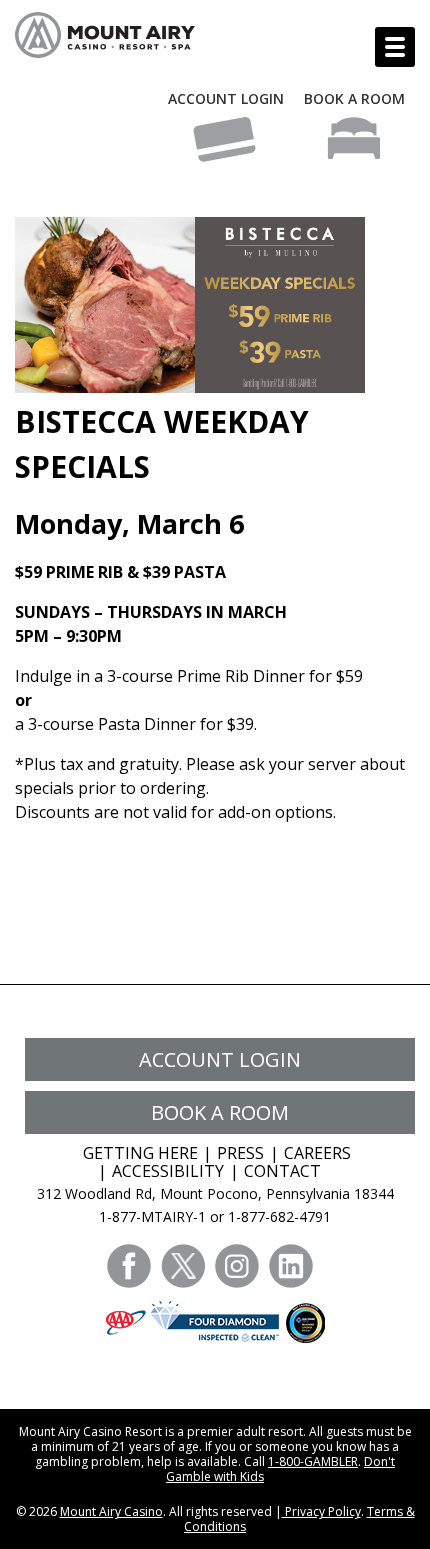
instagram (237, 1266)
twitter (183, 1266)
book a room (220, 1112)
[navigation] (395, 47)
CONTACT (282, 1171)
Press (240, 1153)
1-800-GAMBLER (313, 1461)
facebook (129, 1266)
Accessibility (168, 1171)
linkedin (291, 1266)
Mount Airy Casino (111, 1511)
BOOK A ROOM (354, 98)
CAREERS (317, 1153)
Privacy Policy (321, 1511)
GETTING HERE (140, 1153)
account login (220, 1059)
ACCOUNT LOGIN (226, 98)
